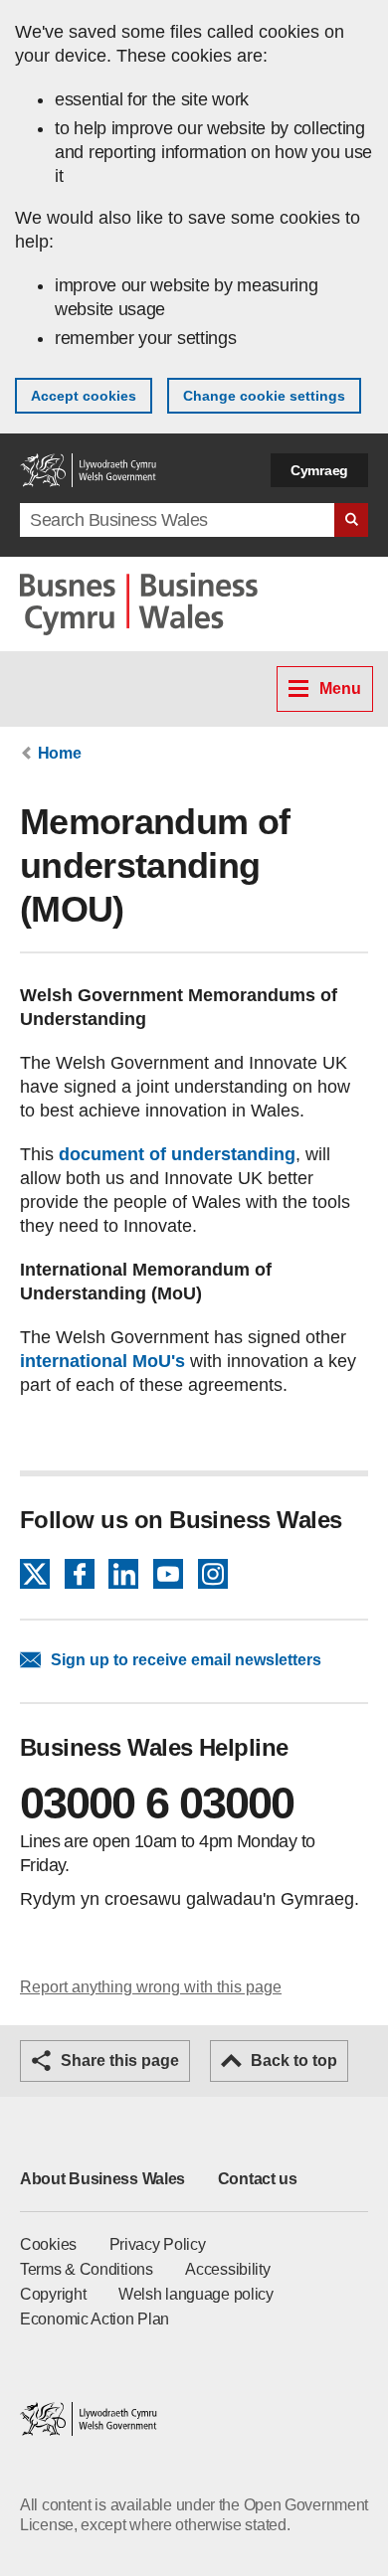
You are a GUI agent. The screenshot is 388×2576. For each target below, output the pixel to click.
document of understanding (177, 1154)
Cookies (48, 2244)
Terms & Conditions (87, 2269)
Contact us (258, 2179)
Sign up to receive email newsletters (186, 1660)
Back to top (294, 2061)
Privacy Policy (158, 2244)
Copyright (53, 2294)
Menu (340, 688)
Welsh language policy (196, 2294)
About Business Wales (102, 2179)
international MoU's (102, 1361)
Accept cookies (84, 396)
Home (60, 753)
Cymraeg (319, 470)
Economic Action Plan (95, 2319)
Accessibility (227, 2269)
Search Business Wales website (351, 520)
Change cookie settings (264, 396)
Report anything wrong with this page (151, 1987)
